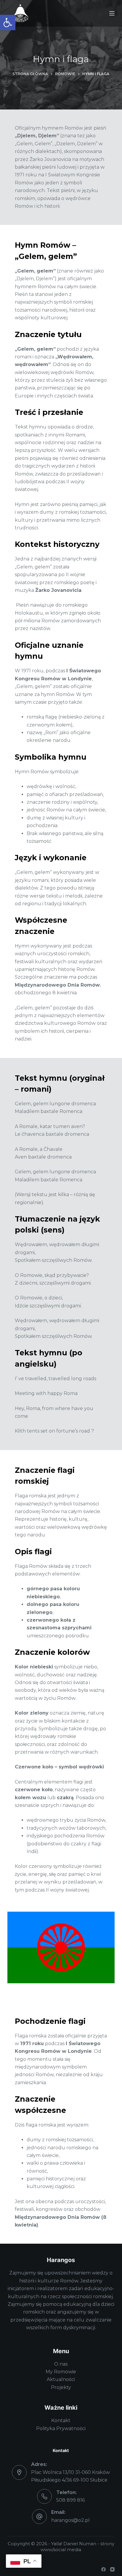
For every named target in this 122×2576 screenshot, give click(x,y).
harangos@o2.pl (70, 2520)
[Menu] (112, 13)
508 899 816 (70, 2500)
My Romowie (61, 2372)
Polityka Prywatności (61, 2428)
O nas (61, 2364)
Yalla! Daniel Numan (74, 2544)
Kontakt (61, 2420)
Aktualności (61, 2379)
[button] (8, 22)
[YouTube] (112, 2569)
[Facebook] (103, 2569)
